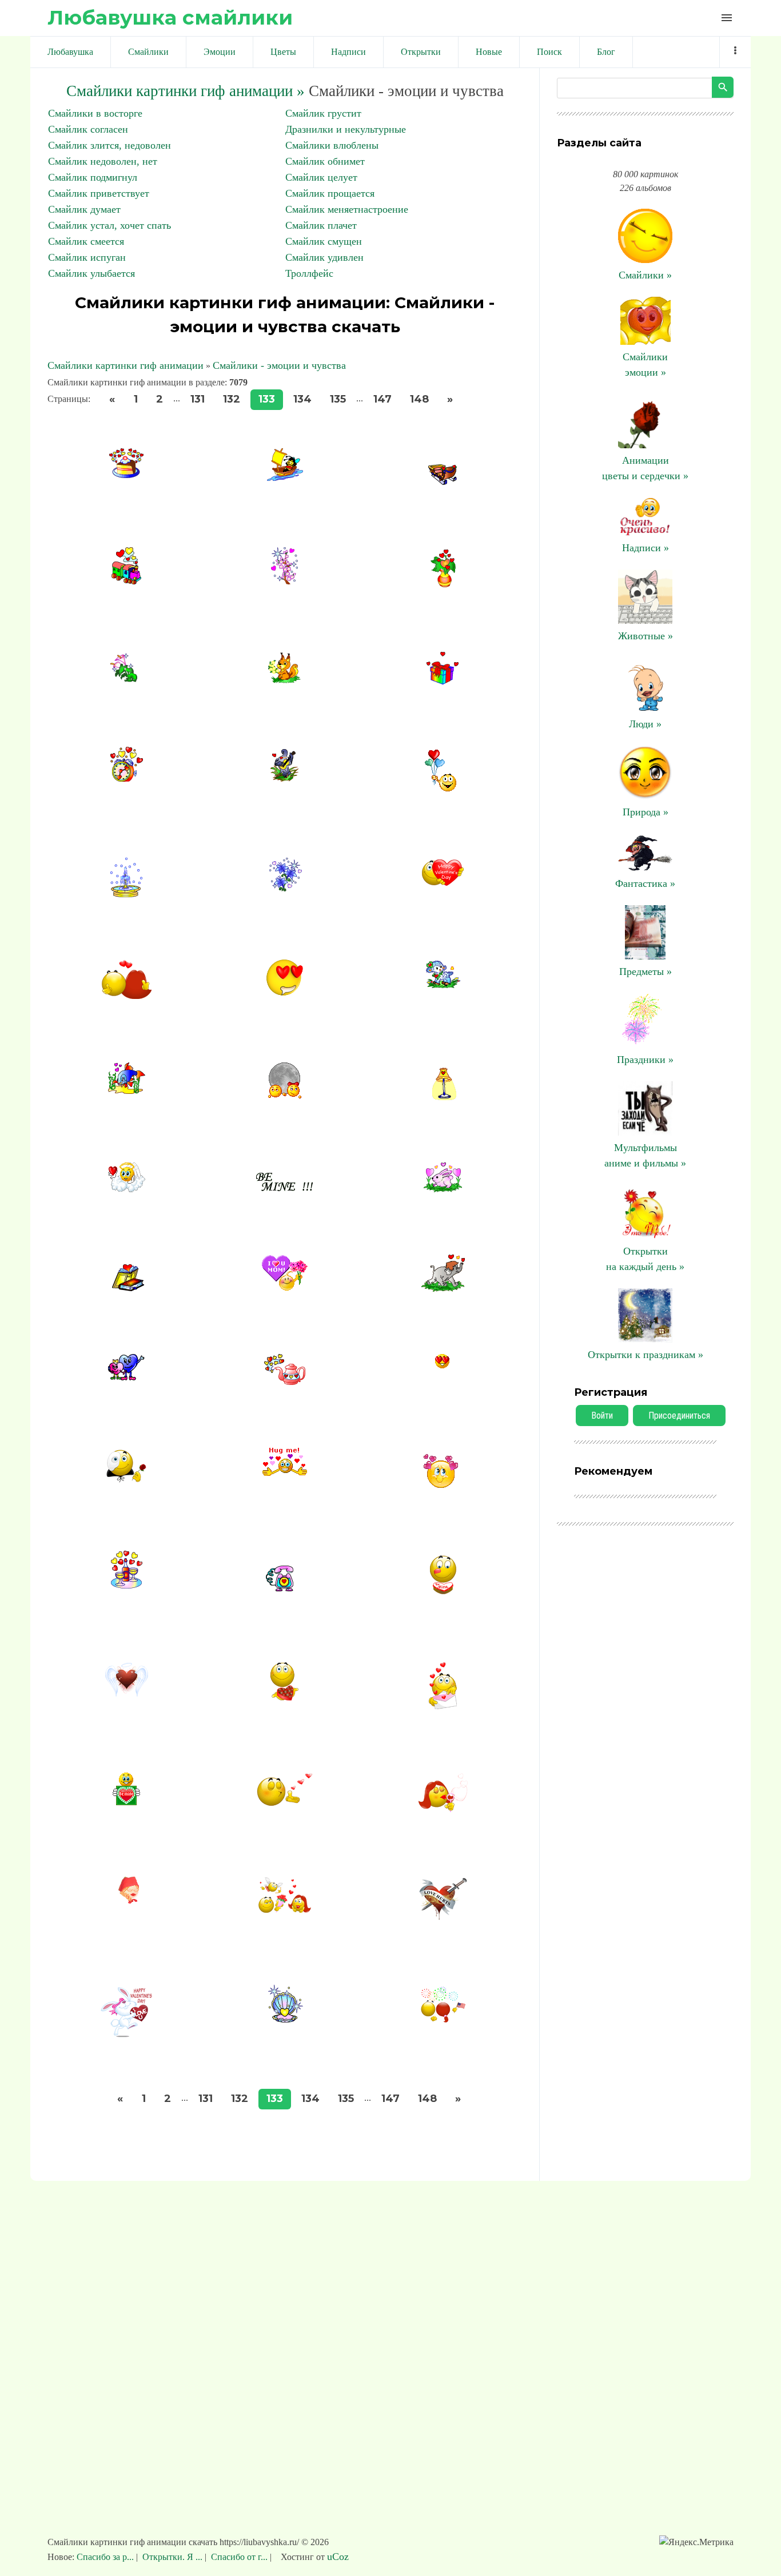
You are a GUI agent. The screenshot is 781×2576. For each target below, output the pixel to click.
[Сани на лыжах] (443, 481)
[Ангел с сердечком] (127, 1189)
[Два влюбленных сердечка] (126, 1377)
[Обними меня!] (284, 1473)
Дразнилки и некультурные (346, 129)
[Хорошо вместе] (284, 1096)
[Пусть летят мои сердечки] (285, 1803)
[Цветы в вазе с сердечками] (443, 584)
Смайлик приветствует (99, 193)
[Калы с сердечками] (127, 679)
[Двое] (127, 997)
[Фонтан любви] (126, 894)
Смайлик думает (84, 209)
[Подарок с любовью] (443, 681)
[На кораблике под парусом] (285, 477)
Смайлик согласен (88, 129)
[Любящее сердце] (443, 1919)
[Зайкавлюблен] (443, 1189)
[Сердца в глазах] (285, 993)
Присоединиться (679, 1416)
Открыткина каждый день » (645, 1259)
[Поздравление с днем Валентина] (443, 885)
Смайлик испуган (87, 257)
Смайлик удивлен (324, 257)
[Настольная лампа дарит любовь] (443, 1097)
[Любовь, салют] (443, 2021)
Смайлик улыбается (91, 273)
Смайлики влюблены (332, 145)
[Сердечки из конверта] (443, 1707)
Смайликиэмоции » (645, 365)
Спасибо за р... (106, 2557)
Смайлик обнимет (325, 161)
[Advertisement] (390, 2364)
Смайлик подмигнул (93, 177)
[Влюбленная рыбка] (127, 1090)
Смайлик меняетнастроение (347, 209)
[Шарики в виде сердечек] (443, 792)
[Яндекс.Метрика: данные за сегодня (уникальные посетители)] (696, 2542)
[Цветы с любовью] (284, 581)
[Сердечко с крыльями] (127, 1695)
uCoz (338, 2557)
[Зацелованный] (443, 1485)
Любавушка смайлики (170, 17)
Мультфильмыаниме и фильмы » (645, 1155)
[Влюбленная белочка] (284, 680)
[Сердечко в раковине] (285, 2019)
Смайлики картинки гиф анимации (125, 365)
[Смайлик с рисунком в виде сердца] (126, 1802)
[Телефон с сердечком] (285, 1588)
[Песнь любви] (284, 778)
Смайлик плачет (321, 225)
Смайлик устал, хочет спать (109, 225)
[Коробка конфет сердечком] (284, 1698)
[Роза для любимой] (126, 1482)
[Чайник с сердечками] (285, 1381)
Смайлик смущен (324, 241)
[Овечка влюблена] (443, 985)
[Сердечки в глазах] (443, 1365)
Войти (602, 1416)
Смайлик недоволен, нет (103, 161)
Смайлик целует (321, 177)
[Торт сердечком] (443, 1595)
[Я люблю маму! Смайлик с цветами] (285, 1288)
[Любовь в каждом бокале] (443, 1810)
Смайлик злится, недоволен (109, 145)
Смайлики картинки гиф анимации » (186, 91)
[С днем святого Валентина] (126, 2036)
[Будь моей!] (284, 1188)
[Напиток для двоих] (127, 1585)
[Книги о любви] (127, 1288)
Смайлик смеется (86, 241)
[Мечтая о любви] (126, 1901)
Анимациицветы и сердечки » (645, 468)
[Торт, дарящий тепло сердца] (126, 475)
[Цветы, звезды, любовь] (284, 888)
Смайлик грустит (323, 113)
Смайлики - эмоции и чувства (279, 365)
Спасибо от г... (239, 2557)
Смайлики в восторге (95, 113)
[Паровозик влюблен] (126, 581)
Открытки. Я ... (172, 2557)
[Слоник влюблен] (443, 1288)
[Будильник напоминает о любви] (127, 778)
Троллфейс (309, 273)
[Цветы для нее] (285, 1911)
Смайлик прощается (330, 193)
